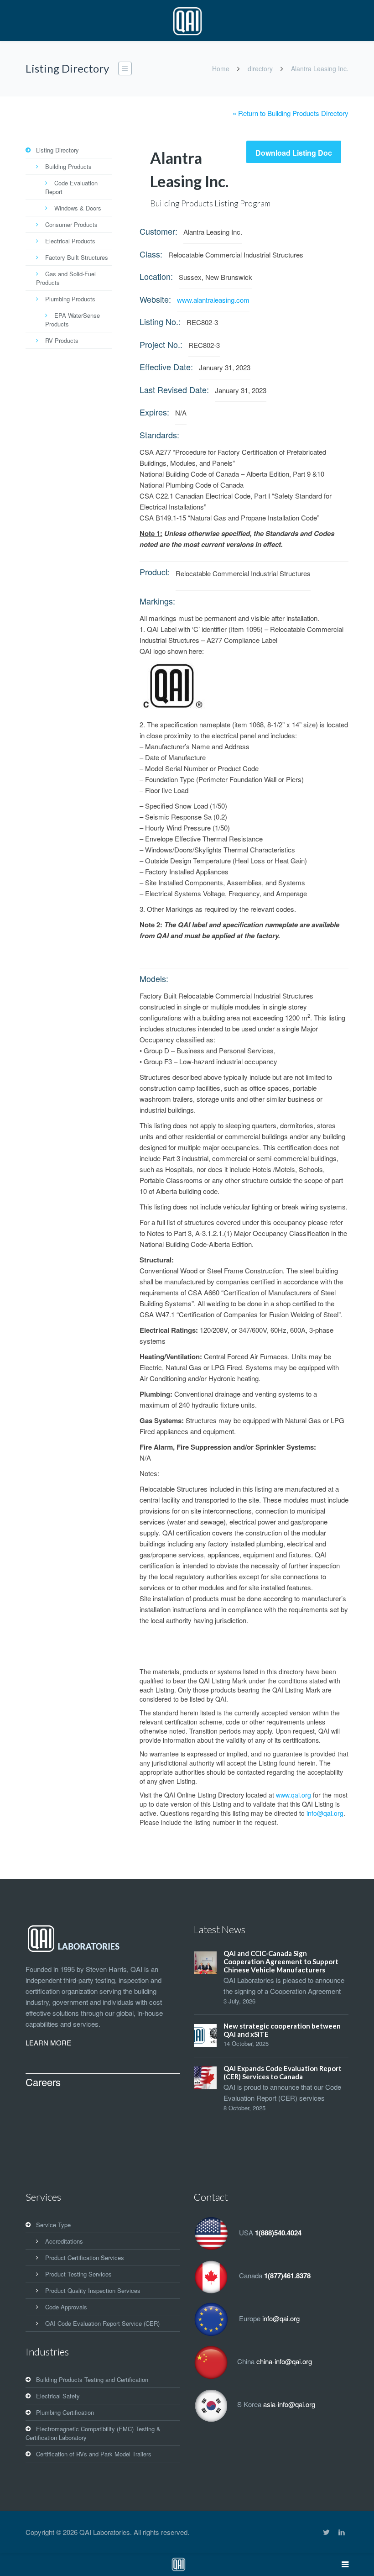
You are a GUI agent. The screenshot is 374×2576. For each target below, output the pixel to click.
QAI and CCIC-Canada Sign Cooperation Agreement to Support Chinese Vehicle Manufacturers (281, 1961)
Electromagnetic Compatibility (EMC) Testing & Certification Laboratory (93, 2433)
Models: (154, 978)
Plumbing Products (70, 299)
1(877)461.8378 (287, 2276)
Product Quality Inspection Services (93, 2290)
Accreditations (64, 2241)
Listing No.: (160, 321)
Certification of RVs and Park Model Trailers (94, 2454)
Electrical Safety (58, 2396)
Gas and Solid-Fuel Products (66, 278)
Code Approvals (66, 2307)
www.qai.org (293, 1795)
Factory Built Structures (77, 257)
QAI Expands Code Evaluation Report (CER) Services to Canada (283, 2072)
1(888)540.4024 (278, 2233)
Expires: (154, 412)
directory (260, 68)
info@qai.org (325, 1813)
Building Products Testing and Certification (92, 2379)
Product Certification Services (85, 2258)
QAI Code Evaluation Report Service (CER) (102, 2323)
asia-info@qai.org (289, 2404)
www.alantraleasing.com (213, 300)
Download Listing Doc (294, 153)
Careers (43, 2082)
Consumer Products (71, 224)
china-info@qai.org (284, 2361)
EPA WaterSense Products (73, 320)
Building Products (68, 166)
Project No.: (161, 344)
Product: (155, 572)
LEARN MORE (48, 2042)
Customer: (158, 231)
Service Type (53, 2225)
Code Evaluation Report (71, 187)
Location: (156, 276)
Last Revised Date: (174, 389)
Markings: (157, 601)
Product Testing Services (78, 2274)
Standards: (159, 435)
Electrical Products (70, 241)
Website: (155, 299)
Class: (151, 254)
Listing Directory (57, 150)
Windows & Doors (78, 208)
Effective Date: (166, 367)
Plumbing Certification (65, 2412)
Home (221, 68)
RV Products (62, 340)
